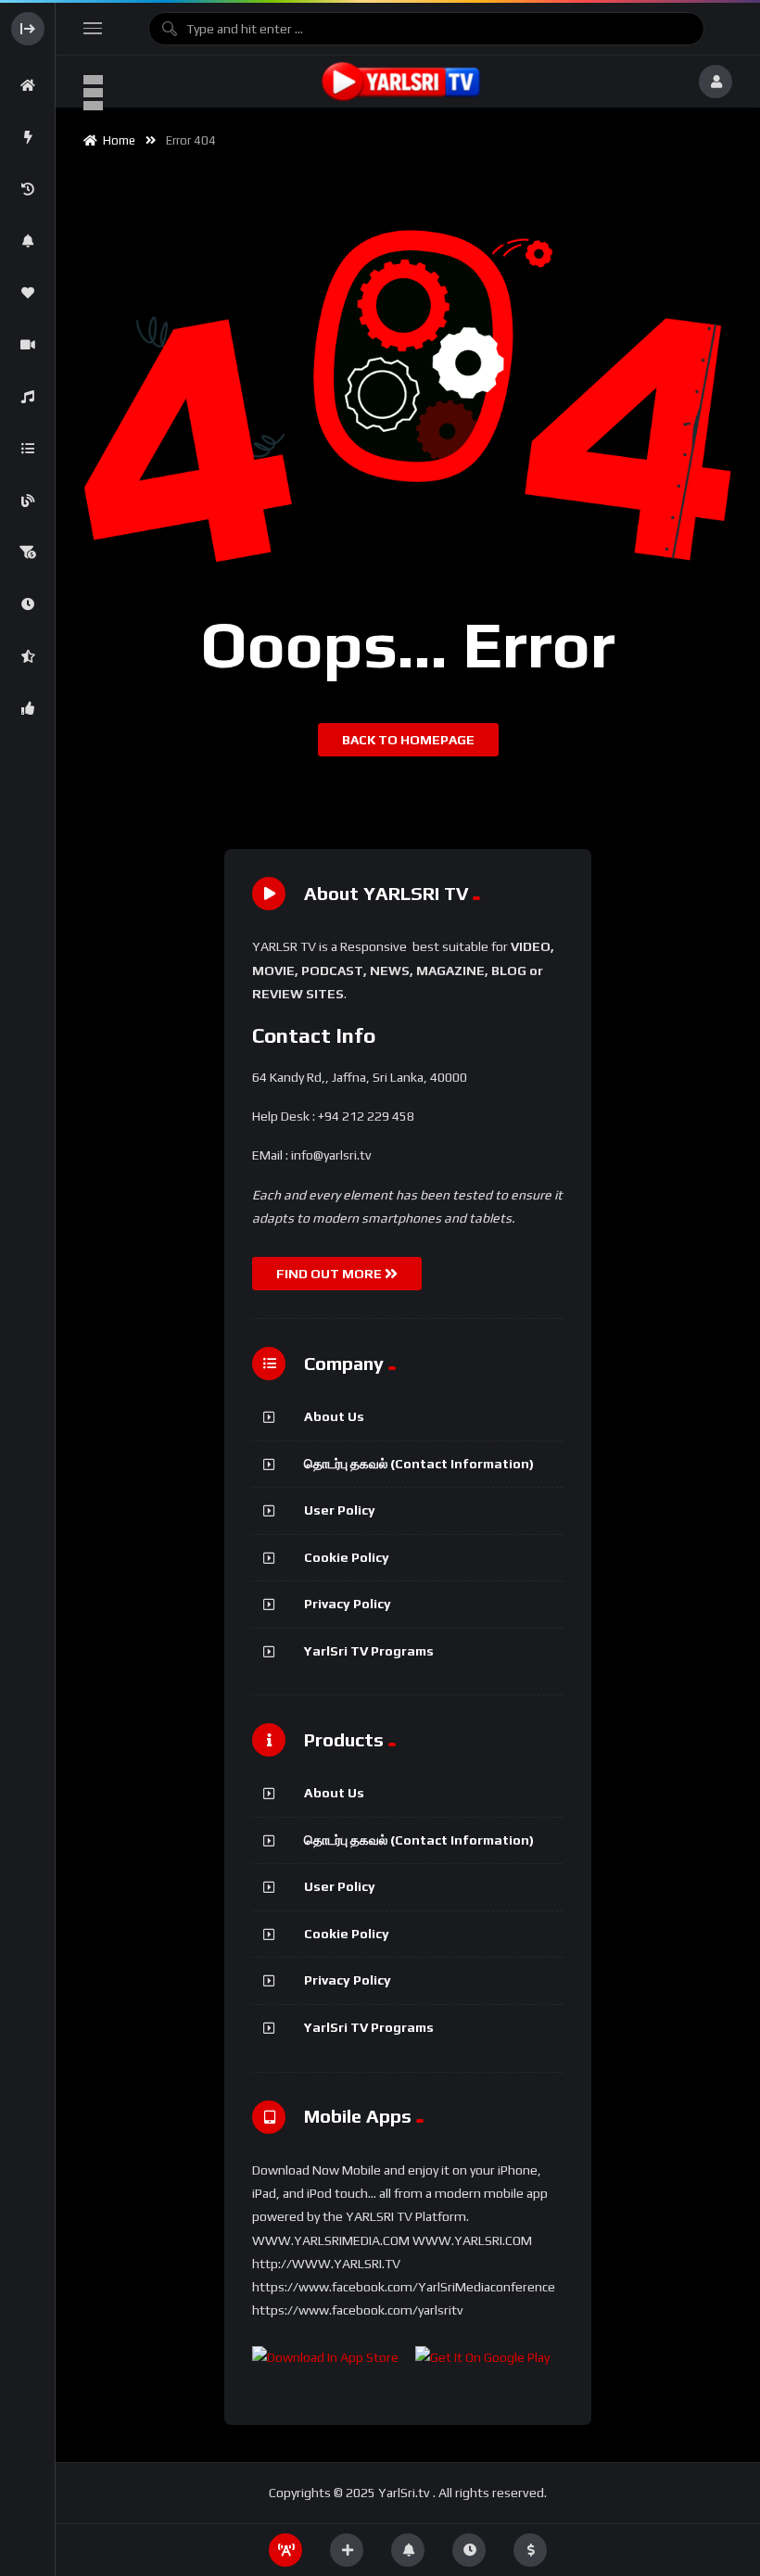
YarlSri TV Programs (369, 1651)
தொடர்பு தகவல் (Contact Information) (419, 1464)
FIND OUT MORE (330, 1274)
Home (116, 140)
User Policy (340, 1510)
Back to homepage (408, 740)
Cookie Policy (347, 1557)
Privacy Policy (348, 1604)
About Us (334, 1416)
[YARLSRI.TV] (401, 82)
